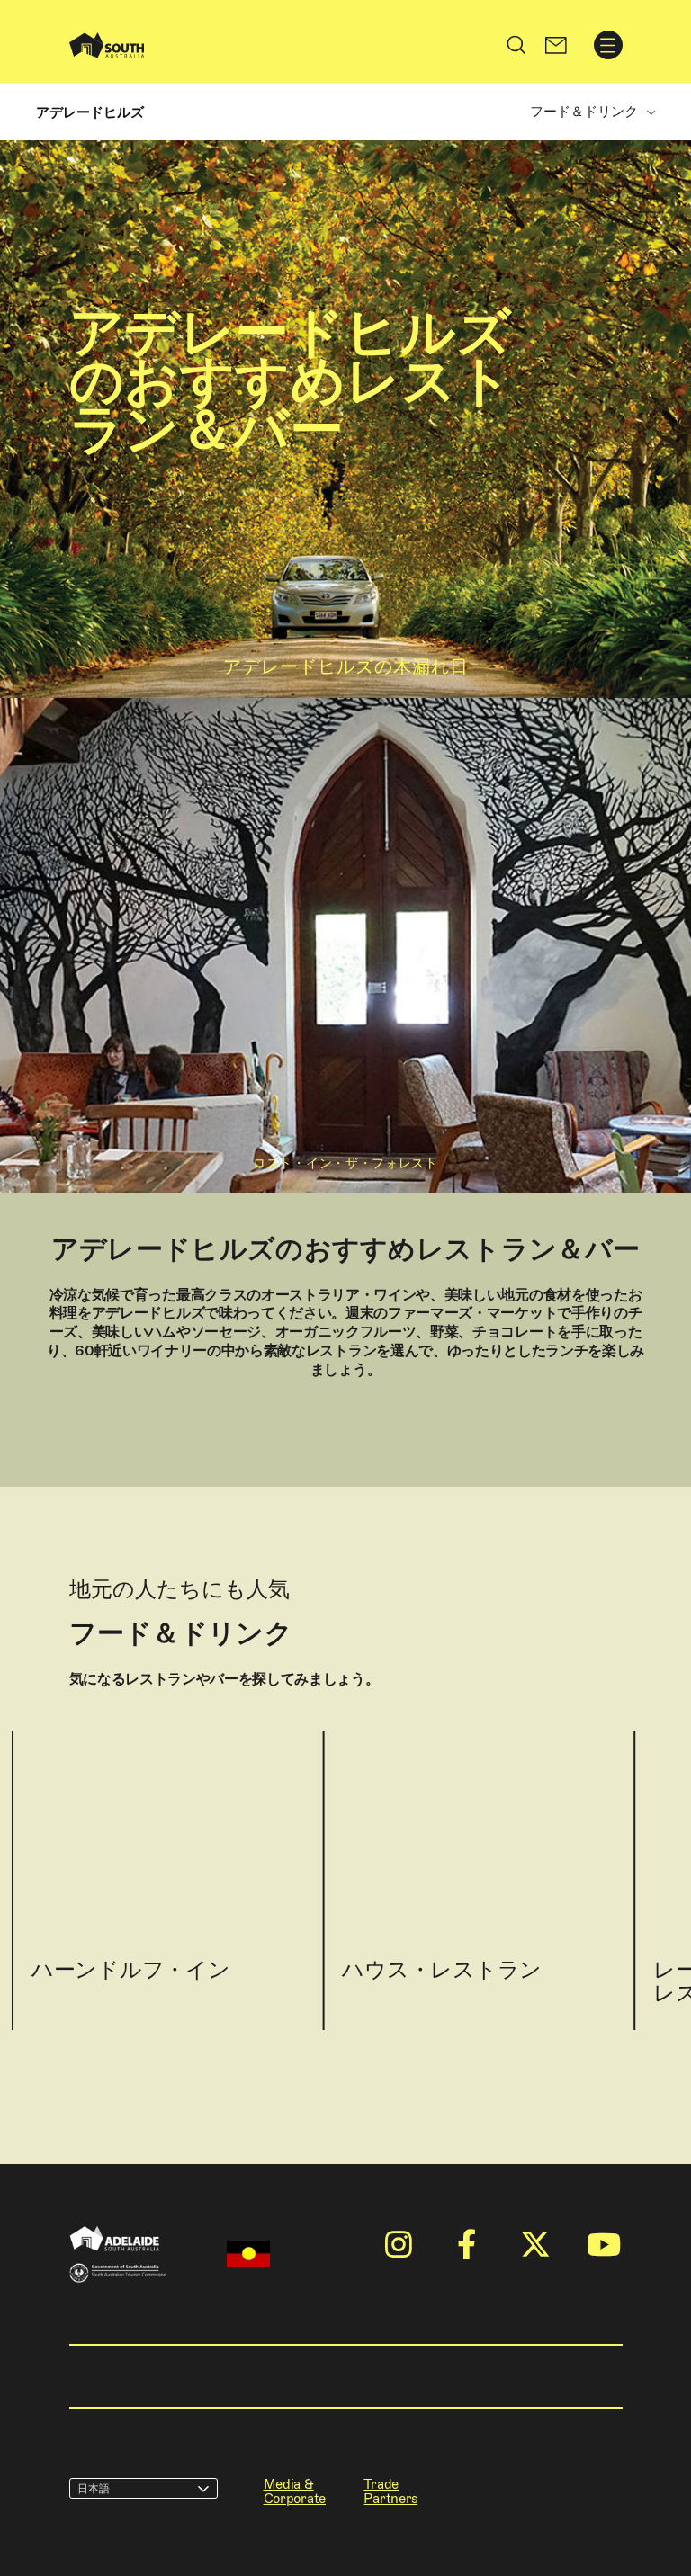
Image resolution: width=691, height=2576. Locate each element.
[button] (556, 45)
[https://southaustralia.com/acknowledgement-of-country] (248, 2254)
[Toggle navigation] (608, 45)
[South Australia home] (107, 45)
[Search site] (516, 45)
